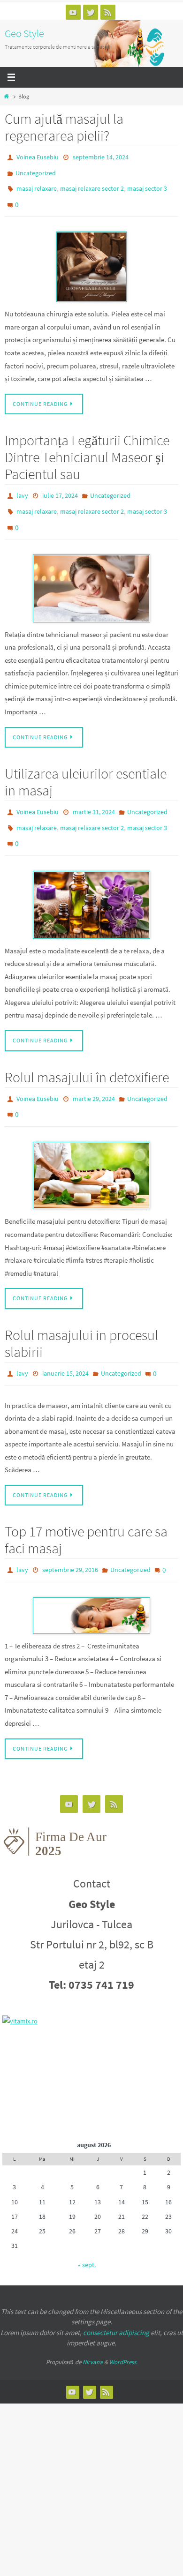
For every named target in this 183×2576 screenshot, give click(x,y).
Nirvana (93, 2327)
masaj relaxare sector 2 (92, 184)
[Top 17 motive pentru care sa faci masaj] (91, 1581)
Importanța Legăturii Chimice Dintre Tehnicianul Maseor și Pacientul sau (87, 448)
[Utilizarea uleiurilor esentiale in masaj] (91, 880)
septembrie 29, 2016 (70, 1537)
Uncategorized (36, 170)
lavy (22, 486)
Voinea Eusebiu (38, 157)
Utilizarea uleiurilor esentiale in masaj (86, 765)
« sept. (87, 2230)
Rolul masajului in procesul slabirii (81, 1314)
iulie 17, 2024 (60, 486)
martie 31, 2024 (94, 794)
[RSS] (108, 12)
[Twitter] (91, 12)
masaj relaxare (37, 184)
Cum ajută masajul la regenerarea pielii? (64, 127)
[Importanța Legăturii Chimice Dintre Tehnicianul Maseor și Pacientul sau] (91, 572)
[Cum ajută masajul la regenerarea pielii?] (91, 257)
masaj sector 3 (147, 184)
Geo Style (24, 33)
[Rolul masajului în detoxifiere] (91, 1146)
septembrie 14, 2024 (101, 157)
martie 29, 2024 (94, 1074)
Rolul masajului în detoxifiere (87, 1053)
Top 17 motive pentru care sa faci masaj (86, 1508)
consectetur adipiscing (116, 2297)
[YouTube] (73, 12)
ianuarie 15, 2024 (65, 1343)
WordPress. (123, 2327)
